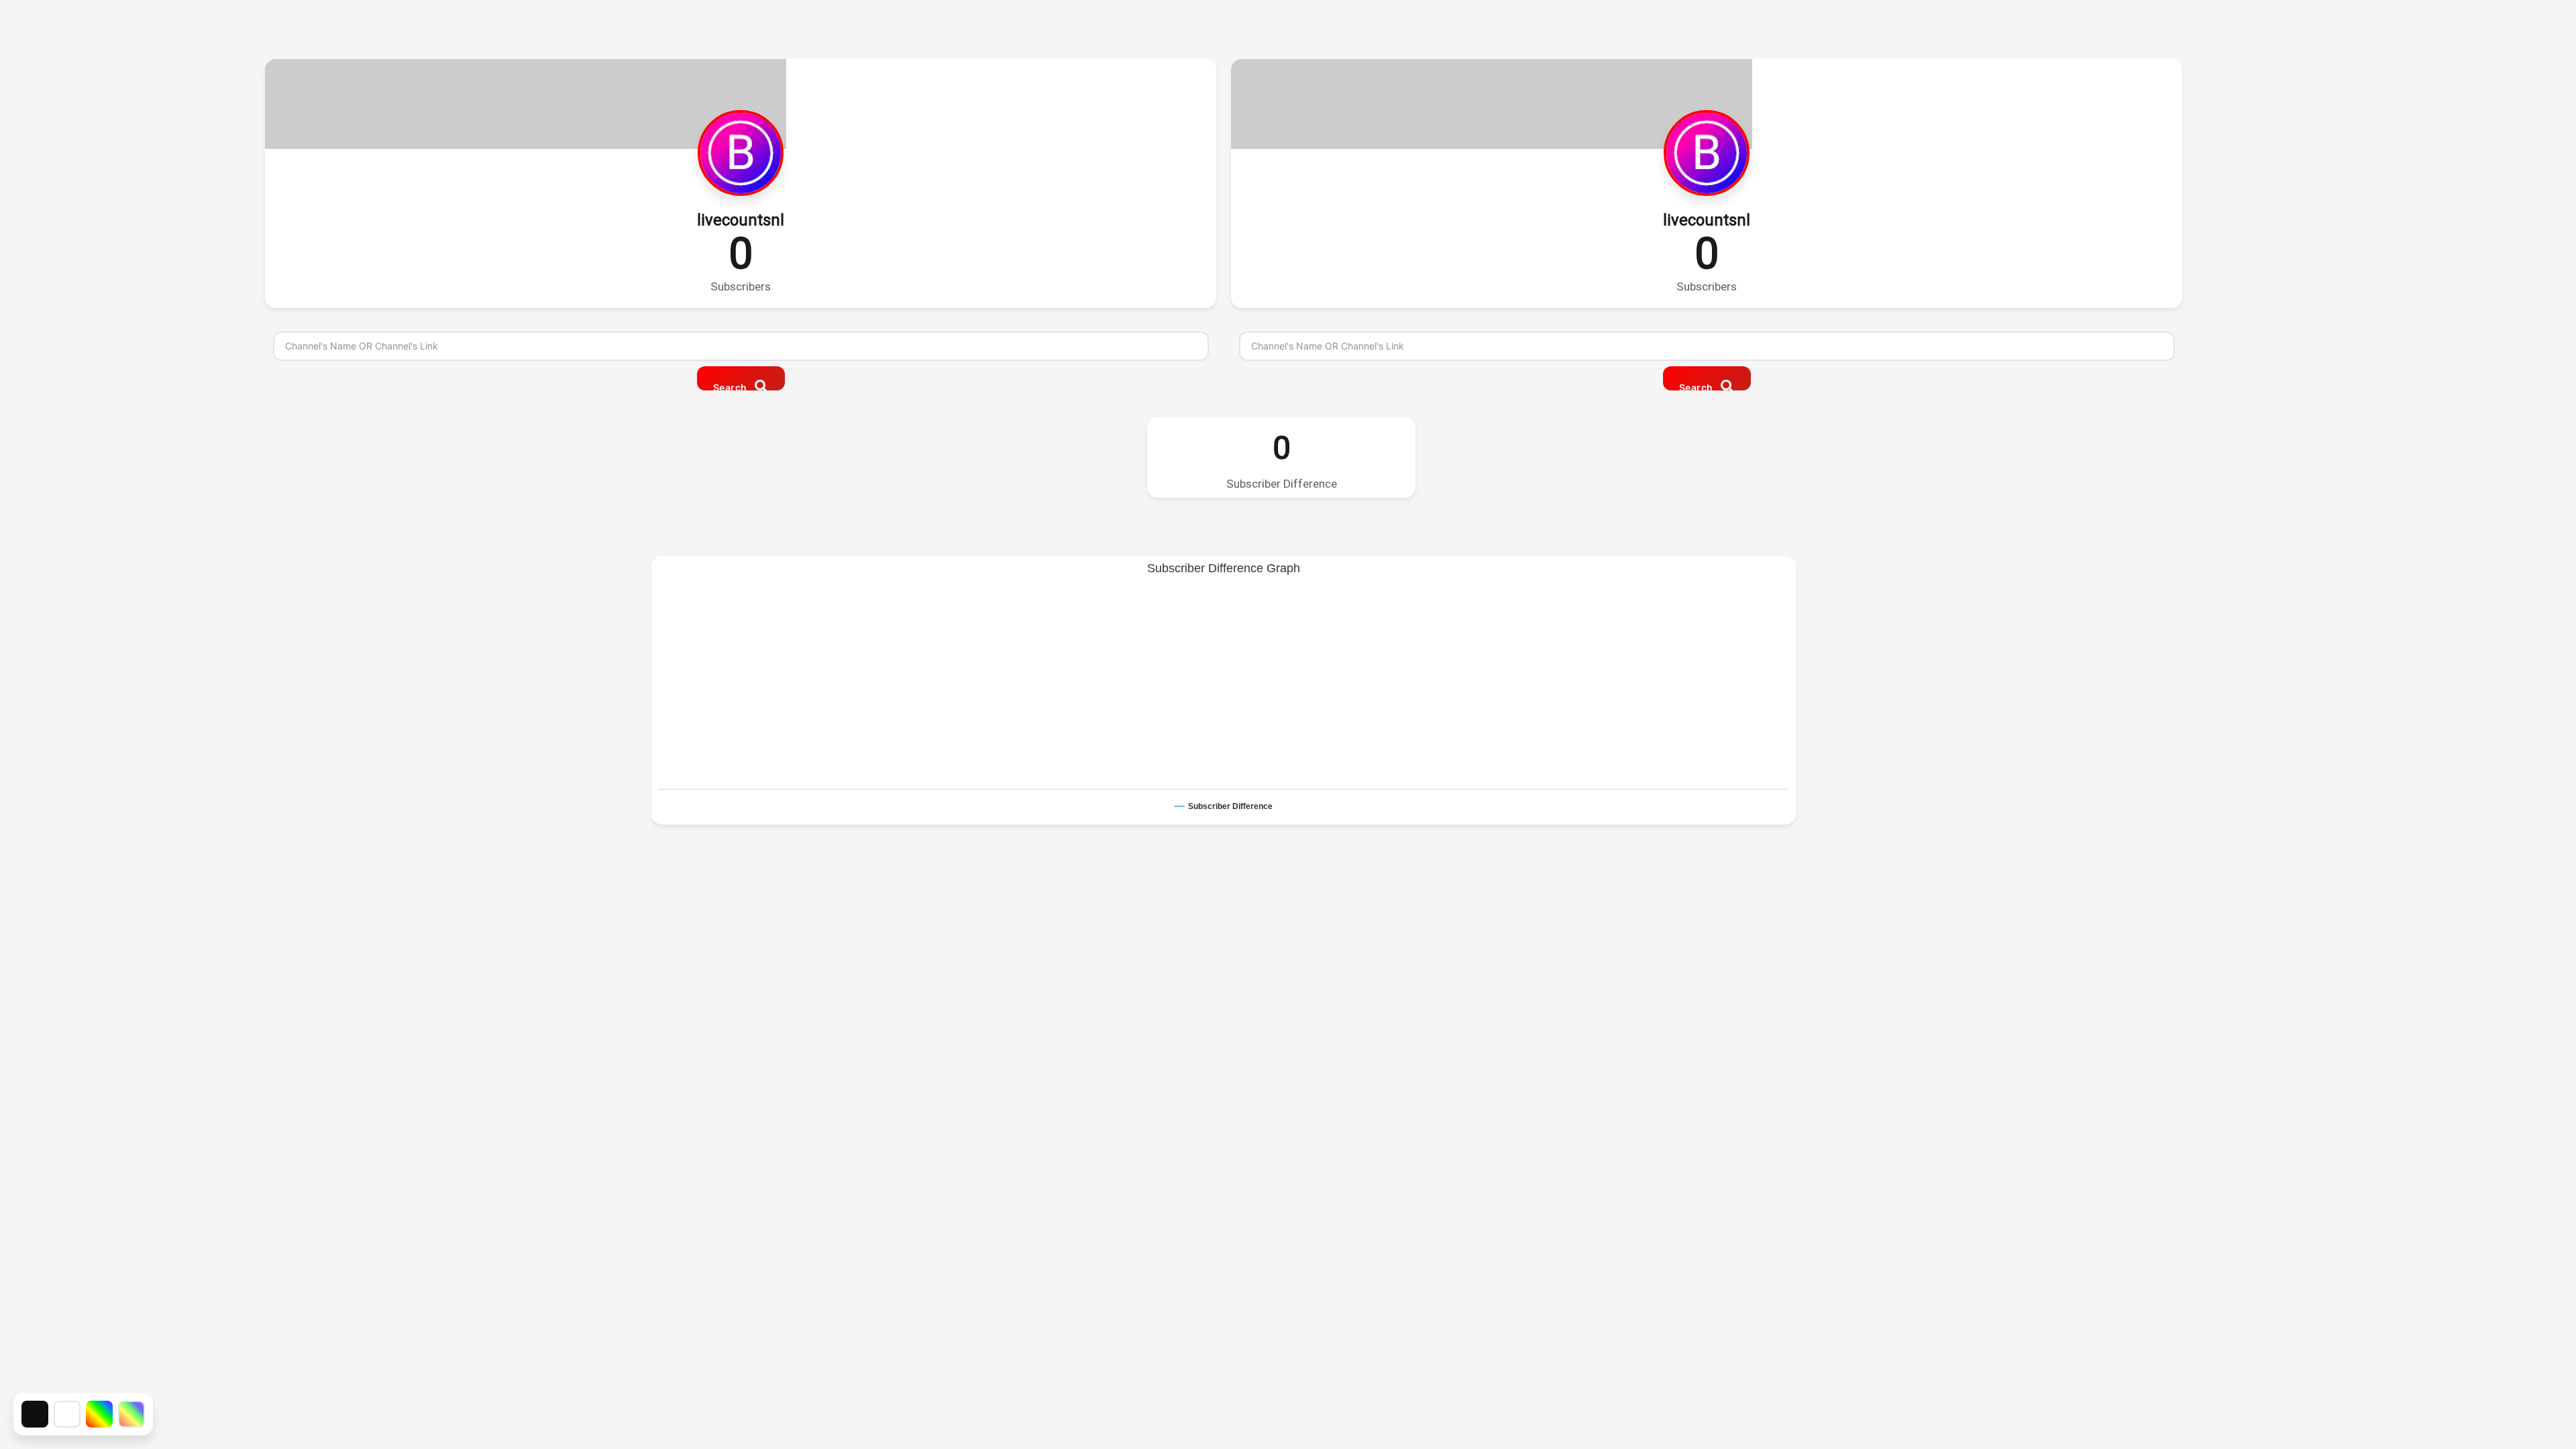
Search (732, 386)
